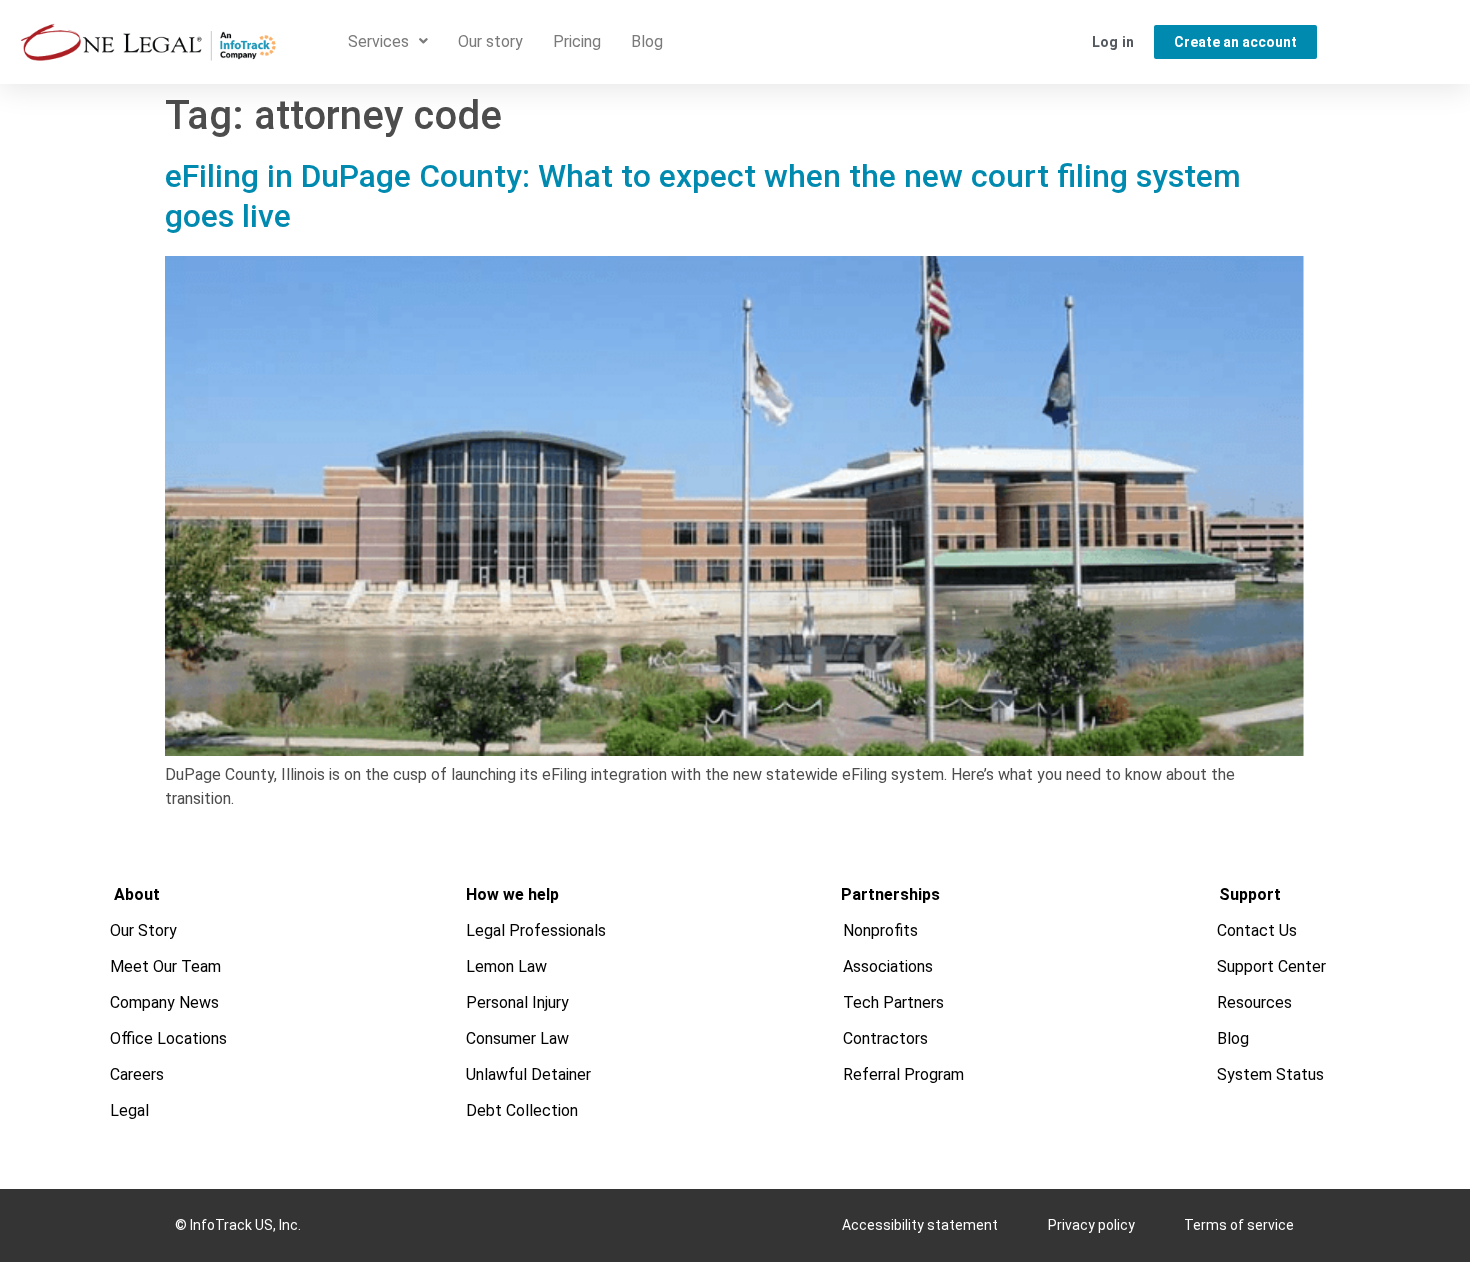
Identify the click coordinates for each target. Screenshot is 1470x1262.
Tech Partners (893, 1002)
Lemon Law (506, 966)
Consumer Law (517, 1038)
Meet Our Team (165, 966)
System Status (1270, 1074)
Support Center (1271, 966)
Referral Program (903, 1074)
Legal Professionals (536, 930)
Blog (647, 41)
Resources (1254, 1002)
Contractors (885, 1038)
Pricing (577, 41)
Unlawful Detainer (528, 1074)
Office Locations (168, 1038)
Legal (129, 1110)
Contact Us (1257, 930)
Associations (888, 966)
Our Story (143, 930)
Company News (164, 1002)
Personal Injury (517, 1002)
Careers (137, 1074)
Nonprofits (880, 930)
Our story (490, 41)
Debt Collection (522, 1110)
